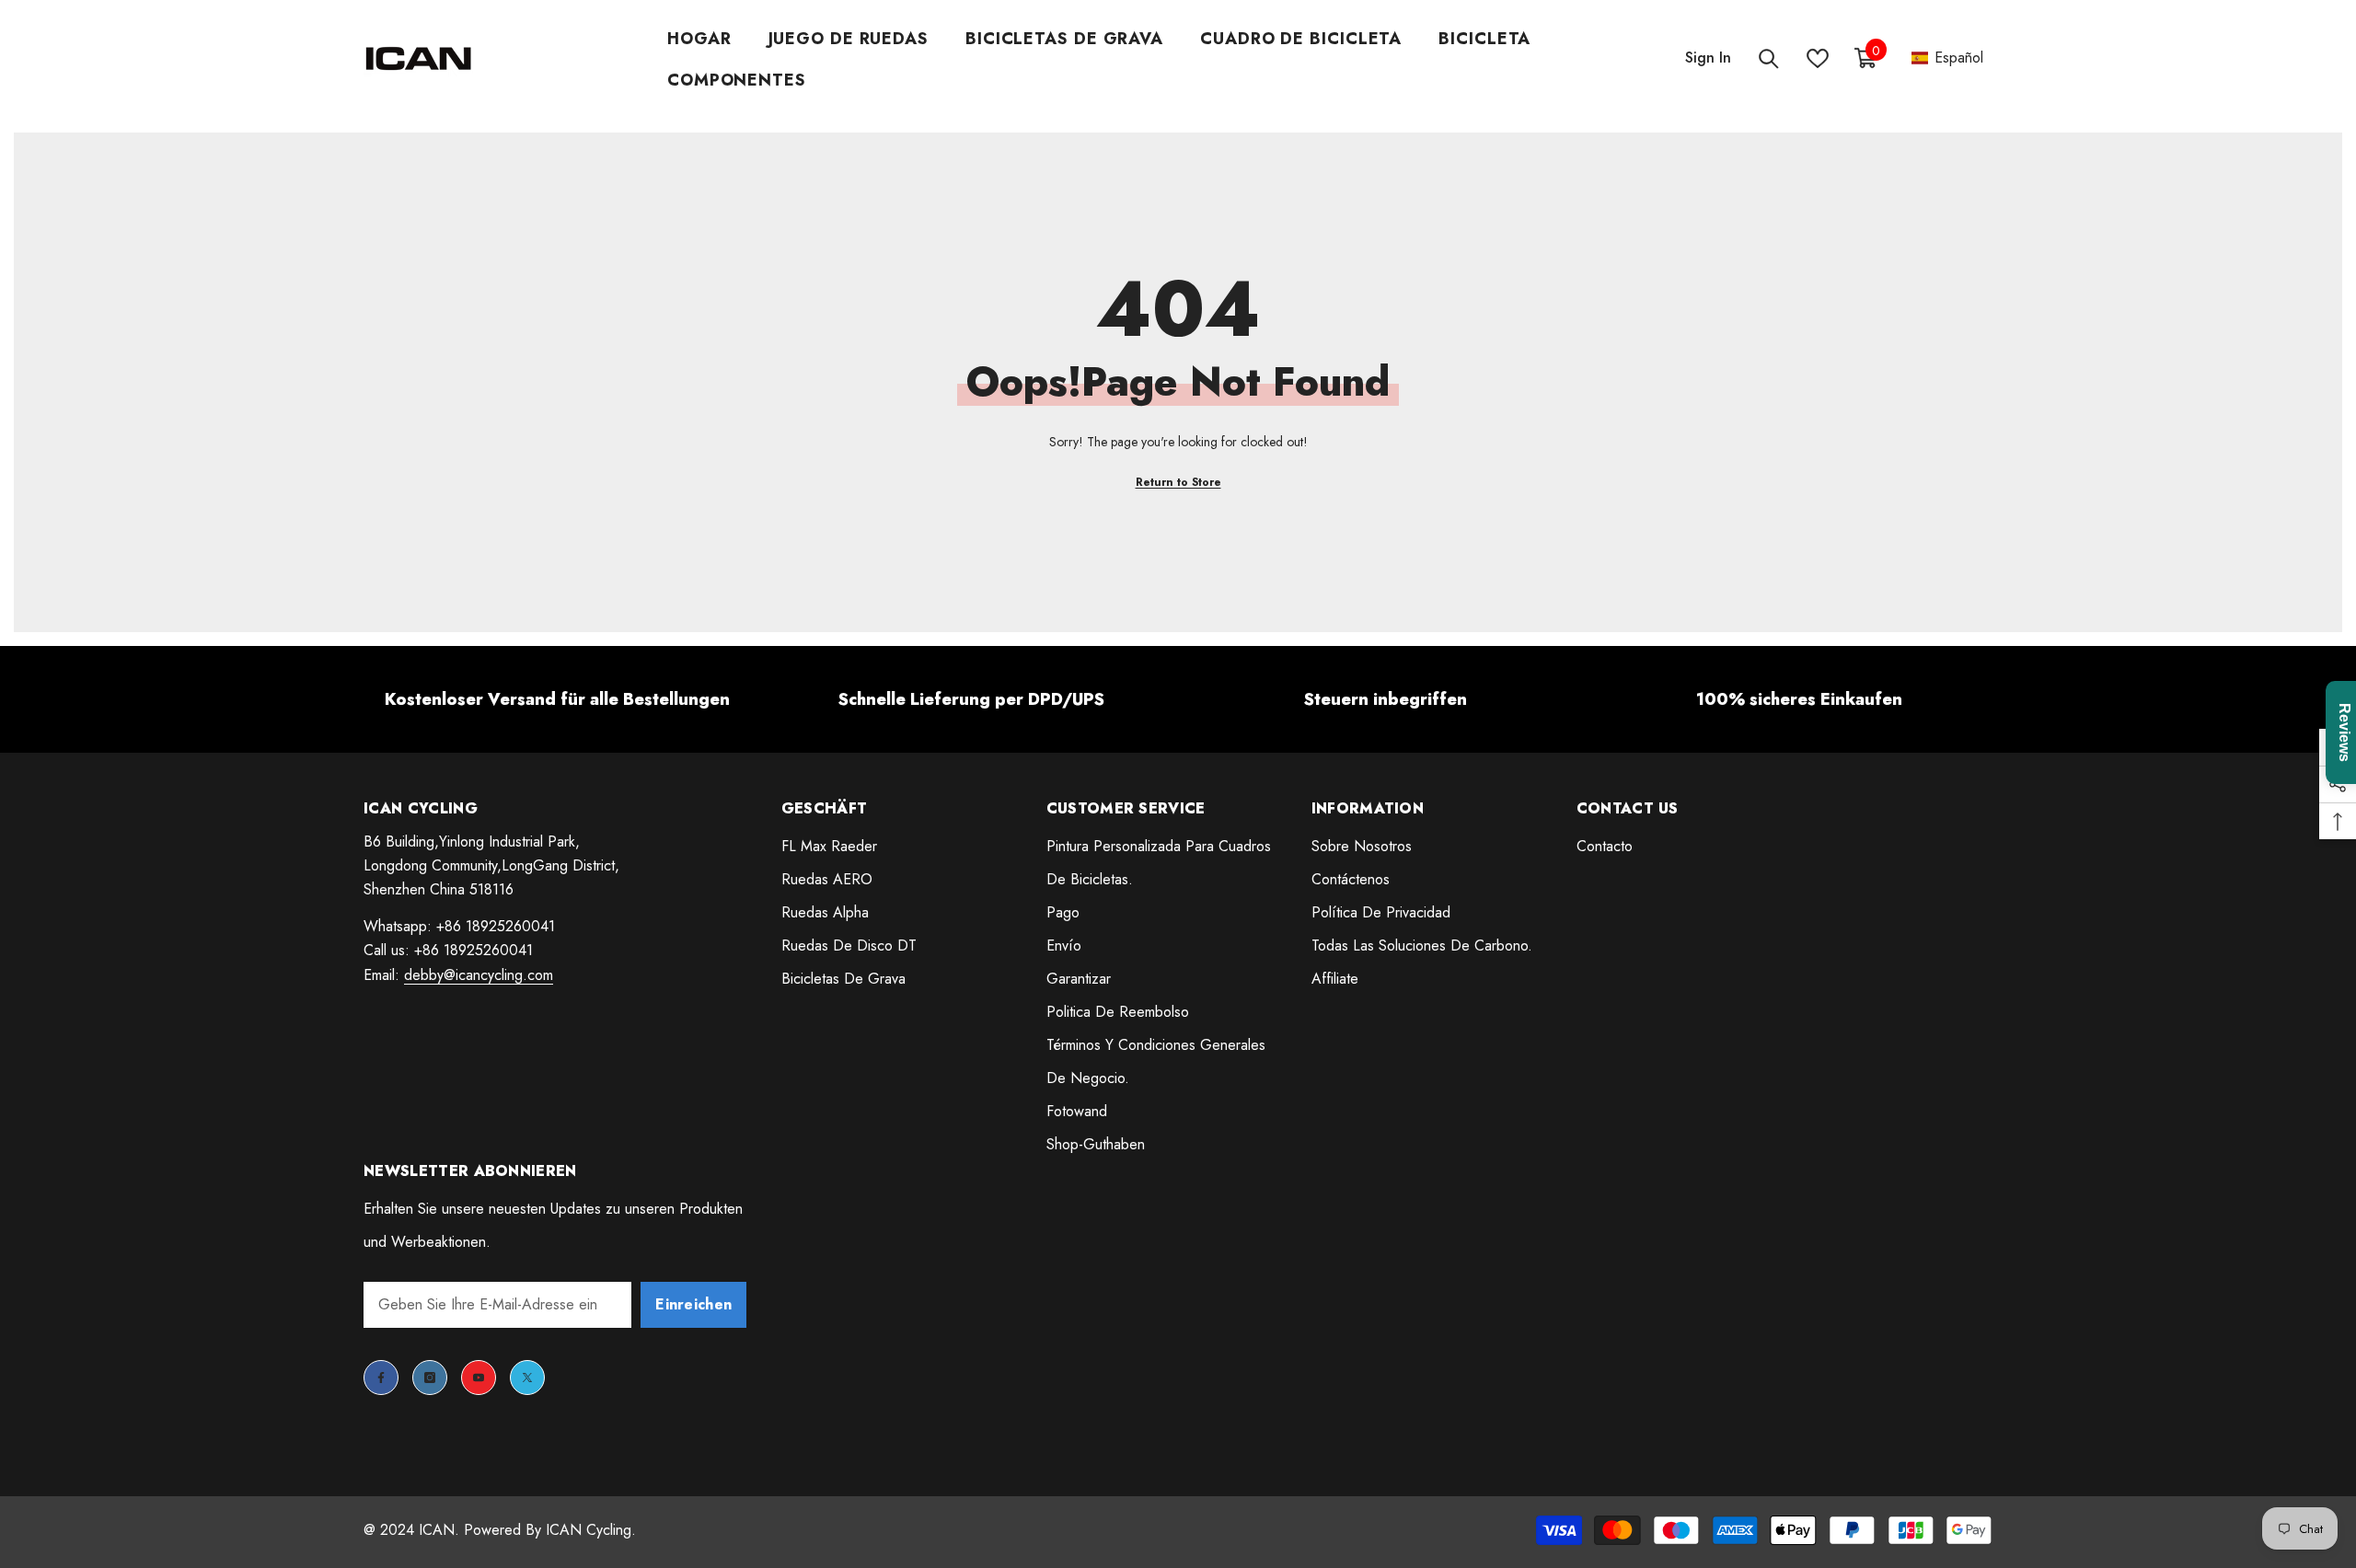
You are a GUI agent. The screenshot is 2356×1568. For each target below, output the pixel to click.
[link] (557, 699)
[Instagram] (430, 1378)
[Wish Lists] (1818, 58)
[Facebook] (381, 1378)
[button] (1947, 58)
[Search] (1769, 58)
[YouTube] (479, 1378)
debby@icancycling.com (479, 975)
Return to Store (1178, 482)
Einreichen (693, 1304)
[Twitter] (527, 1378)
